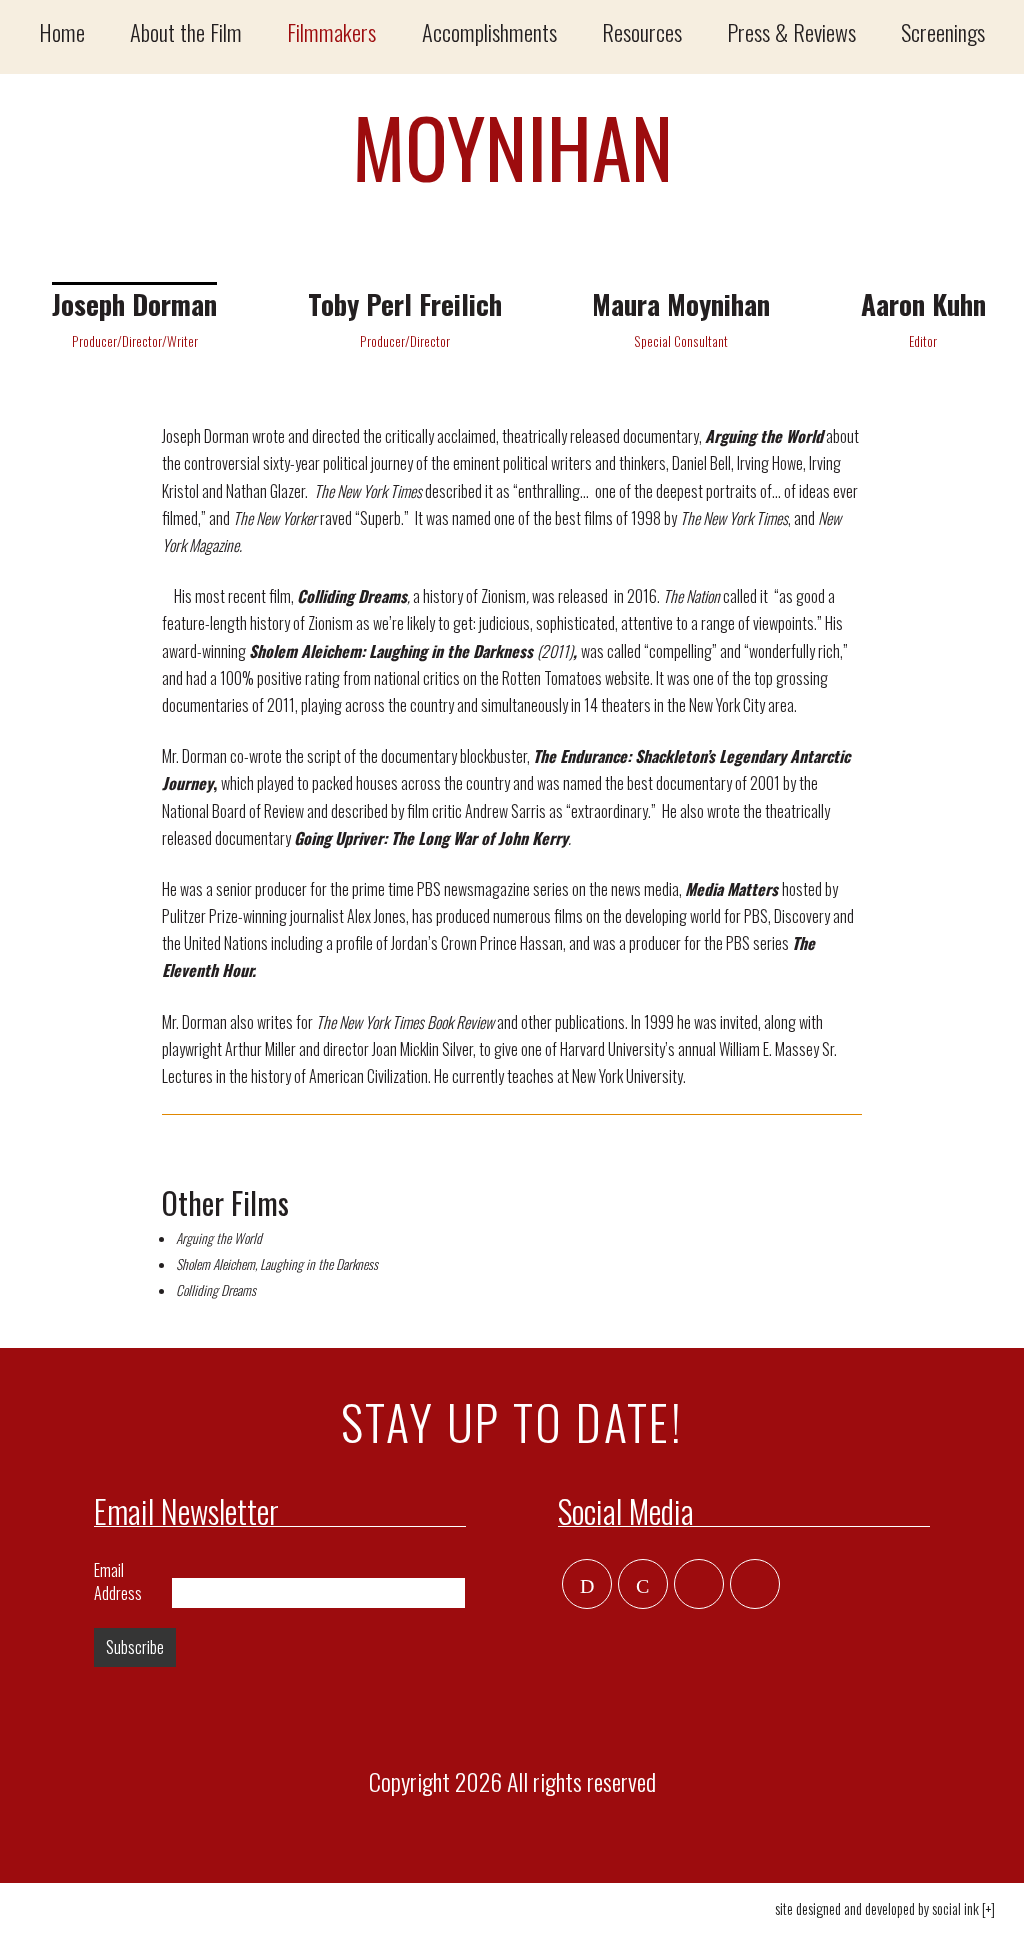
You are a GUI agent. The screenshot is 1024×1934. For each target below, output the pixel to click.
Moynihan (512, 146)
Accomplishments (489, 31)
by (877, 1908)
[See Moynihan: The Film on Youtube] (755, 1584)
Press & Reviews (791, 31)
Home (62, 31)
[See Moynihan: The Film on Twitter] (587, 1584)
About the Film (186, 31)
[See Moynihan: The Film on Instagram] (699, 1584)
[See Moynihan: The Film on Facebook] (643, 1584)
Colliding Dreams (216, 1290)
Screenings (943, 31)
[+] (988, 1908)
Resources (642, 31)
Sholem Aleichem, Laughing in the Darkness (277, 1264)
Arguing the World (219, 1238)
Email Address (118, 1582)
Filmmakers (331, 31)
